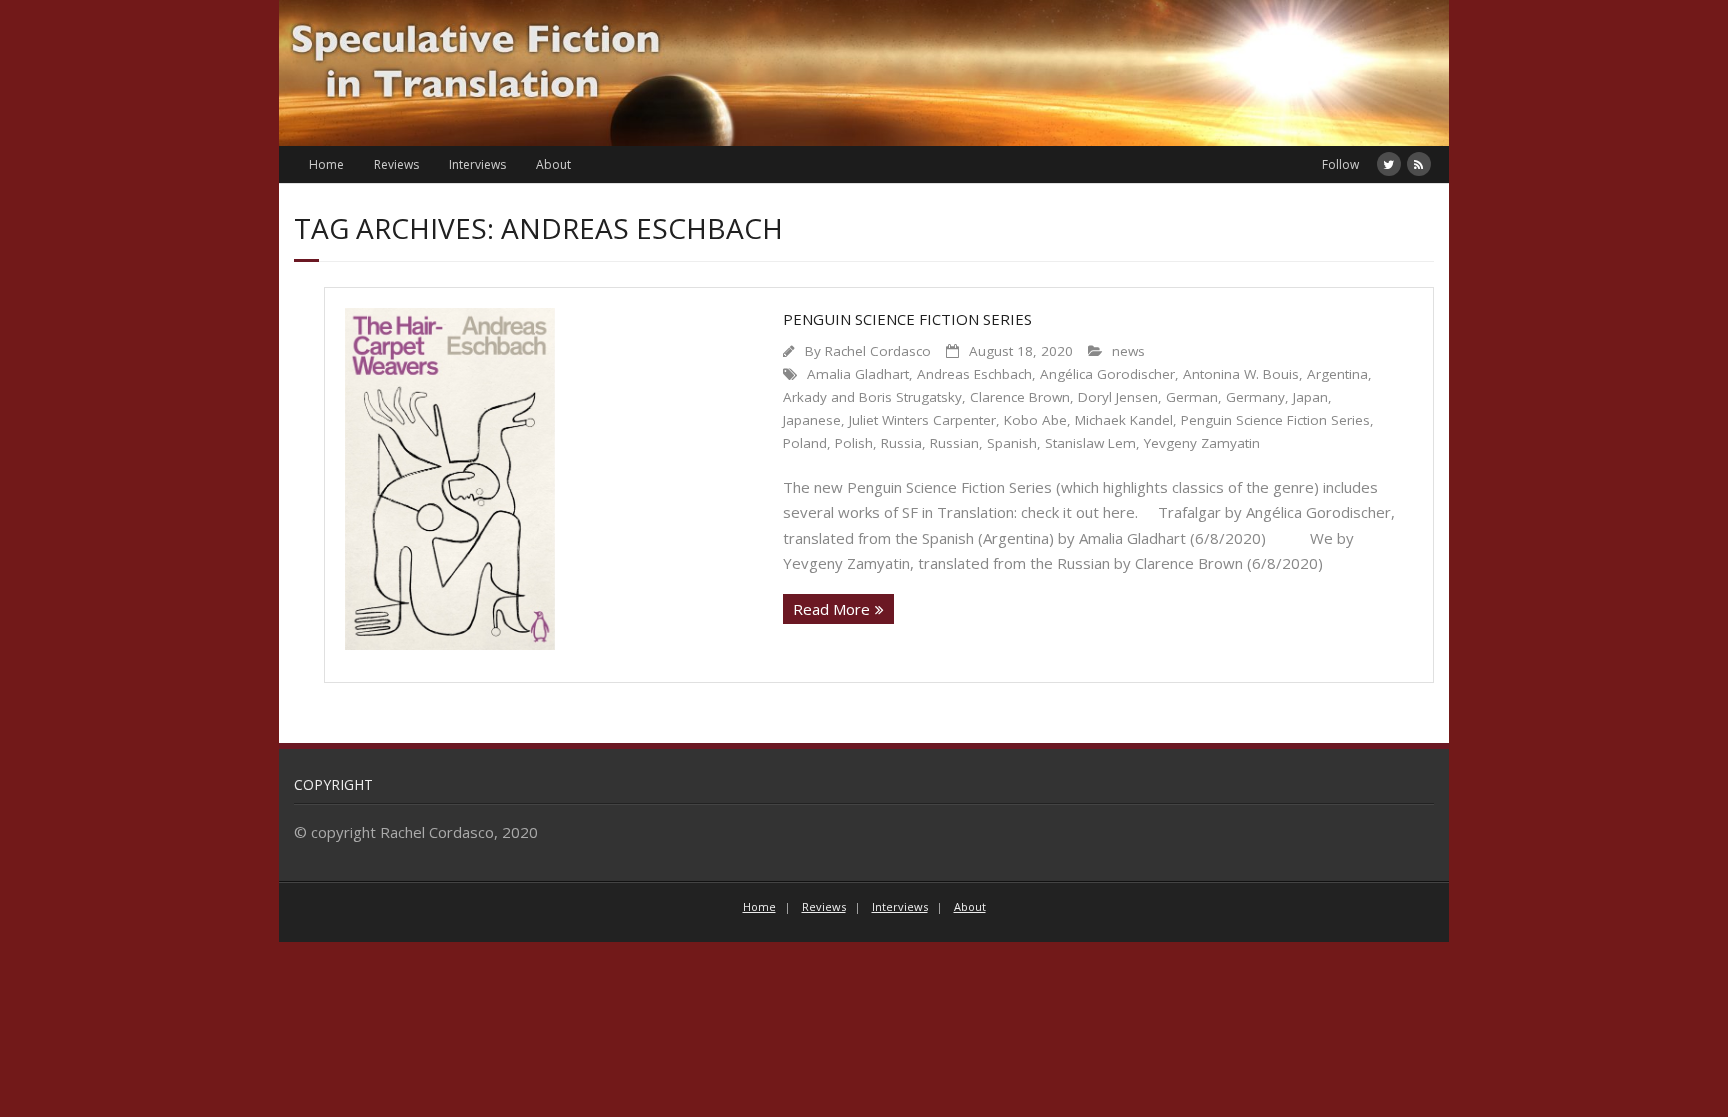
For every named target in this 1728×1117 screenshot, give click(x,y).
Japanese (812, 420)
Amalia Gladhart (858, 374)
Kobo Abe (1035, 420)
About (553, 164)
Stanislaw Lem (1090, 443)
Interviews (477, 164)
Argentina (1337, 374)
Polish (854, 443)
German (1192, 397)
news (1128, 351)
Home (326, 164)
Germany (1255, 397)
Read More (831, 609)
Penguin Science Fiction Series (907, 319)
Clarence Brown (1020, 397)
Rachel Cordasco (878, 351)
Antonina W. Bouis (1241, 374)
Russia (901, 443)
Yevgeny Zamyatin (1202, 443)
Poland (805, 443)
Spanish (1012, 443)
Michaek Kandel (1124, 420)
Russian (954, 443)
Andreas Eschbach (974, 374)
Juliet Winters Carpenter (922, 420)
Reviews (396, 164)
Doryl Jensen (1118, 397)
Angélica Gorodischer (1107, 374)
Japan (1310, 397)
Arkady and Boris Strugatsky (872, 397)
